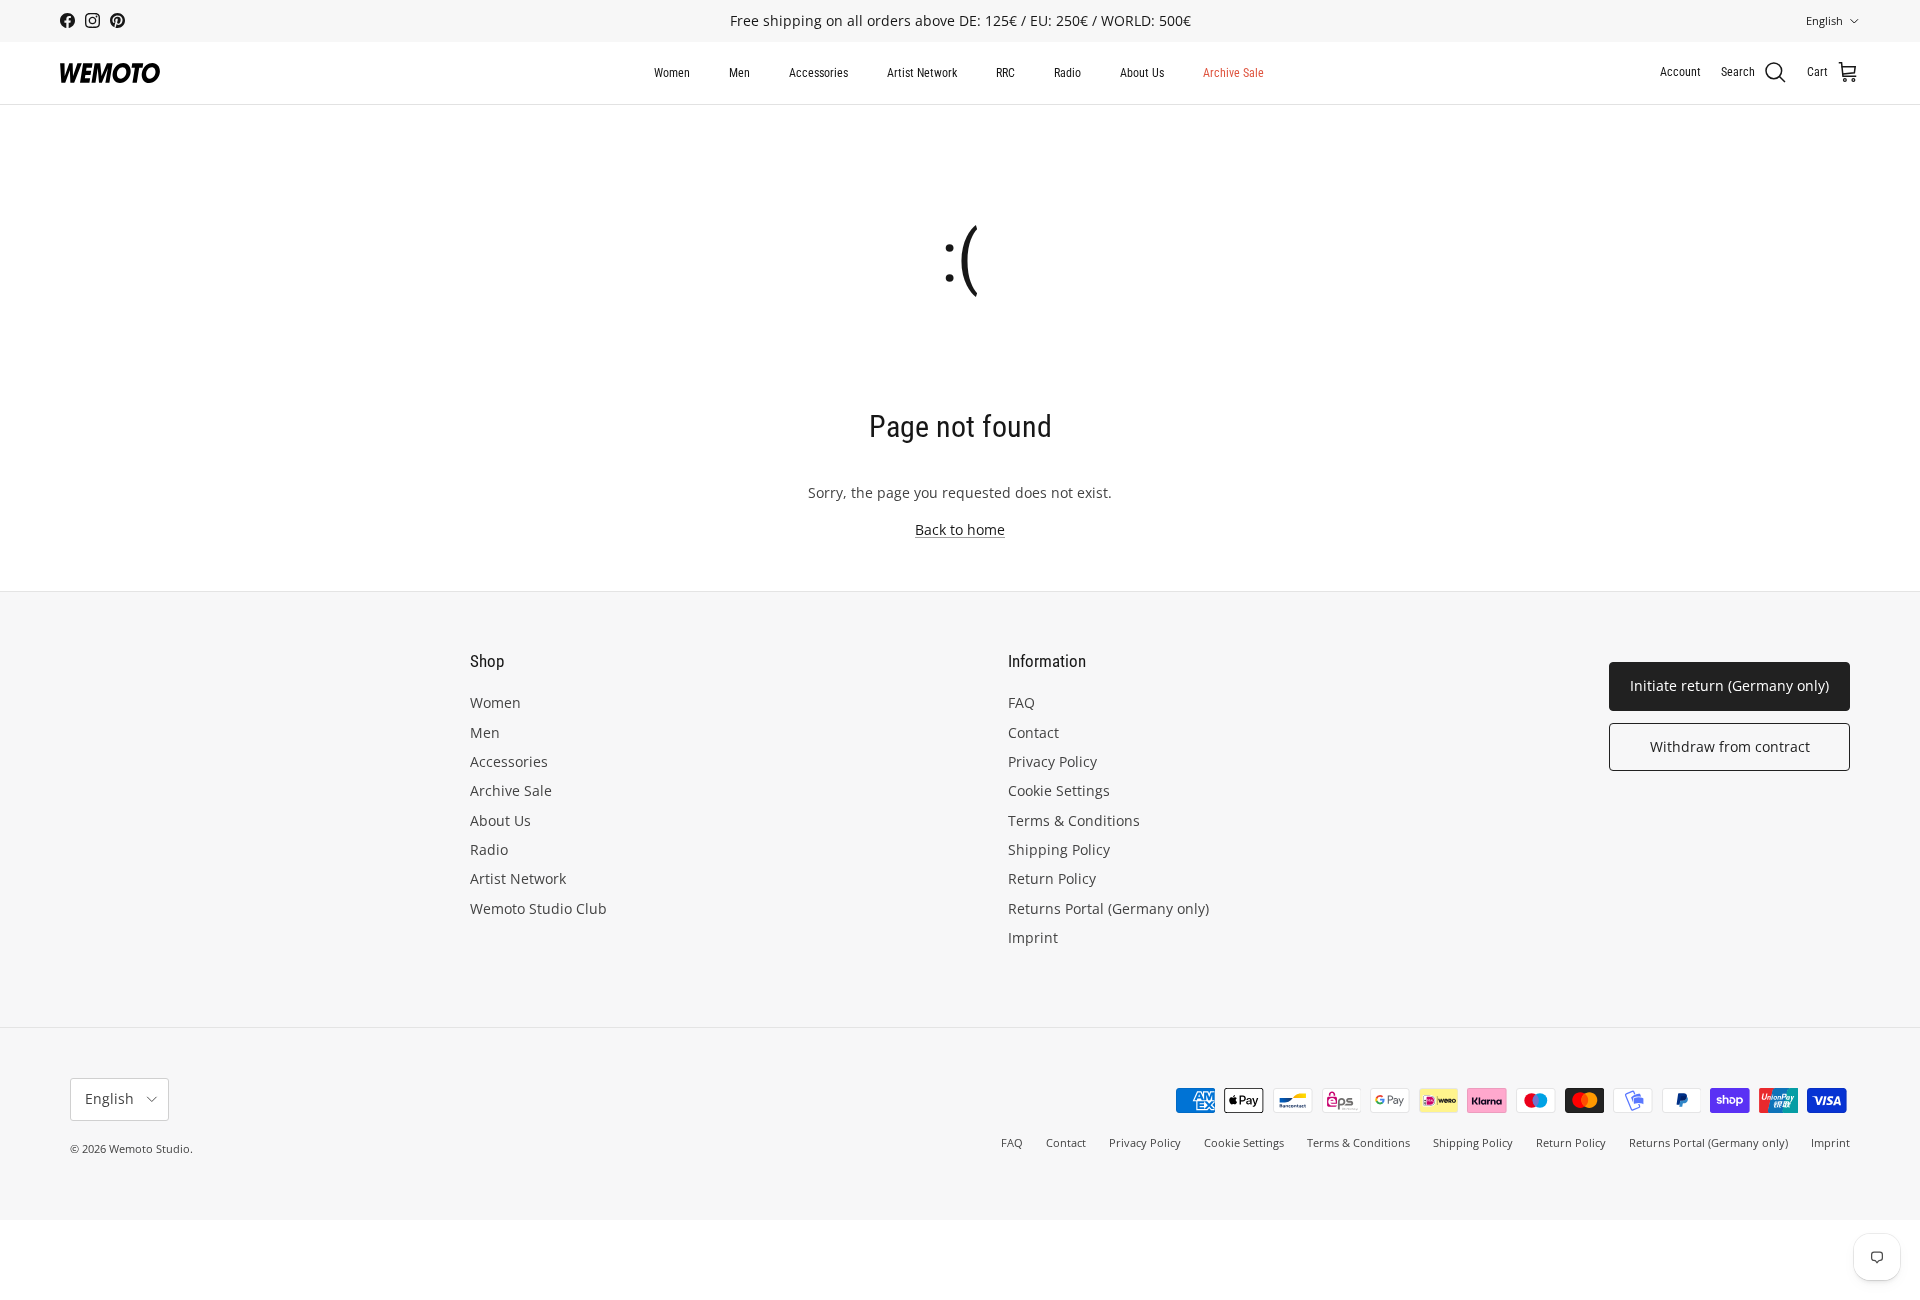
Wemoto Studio (149, 1148)
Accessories (818, 73)
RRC (1005, 73)
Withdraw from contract (1730, 746)
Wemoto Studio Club (538, 908)
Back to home (960, 529)
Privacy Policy (1052, 761)
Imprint (1033, 937)
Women (672, 73)
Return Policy (1052, 878)
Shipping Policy (1059, 849)
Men (739, 73)
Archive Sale (1233, 73)
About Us (1142, 73)
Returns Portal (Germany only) (1108, 908)
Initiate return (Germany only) (1729, 685)
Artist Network (922, 73)
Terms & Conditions (1074, 820)
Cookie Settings (1059, 790)
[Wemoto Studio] (110, 72)
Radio (1067, 73)
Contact (1033, 732)
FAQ (1021, 702)
